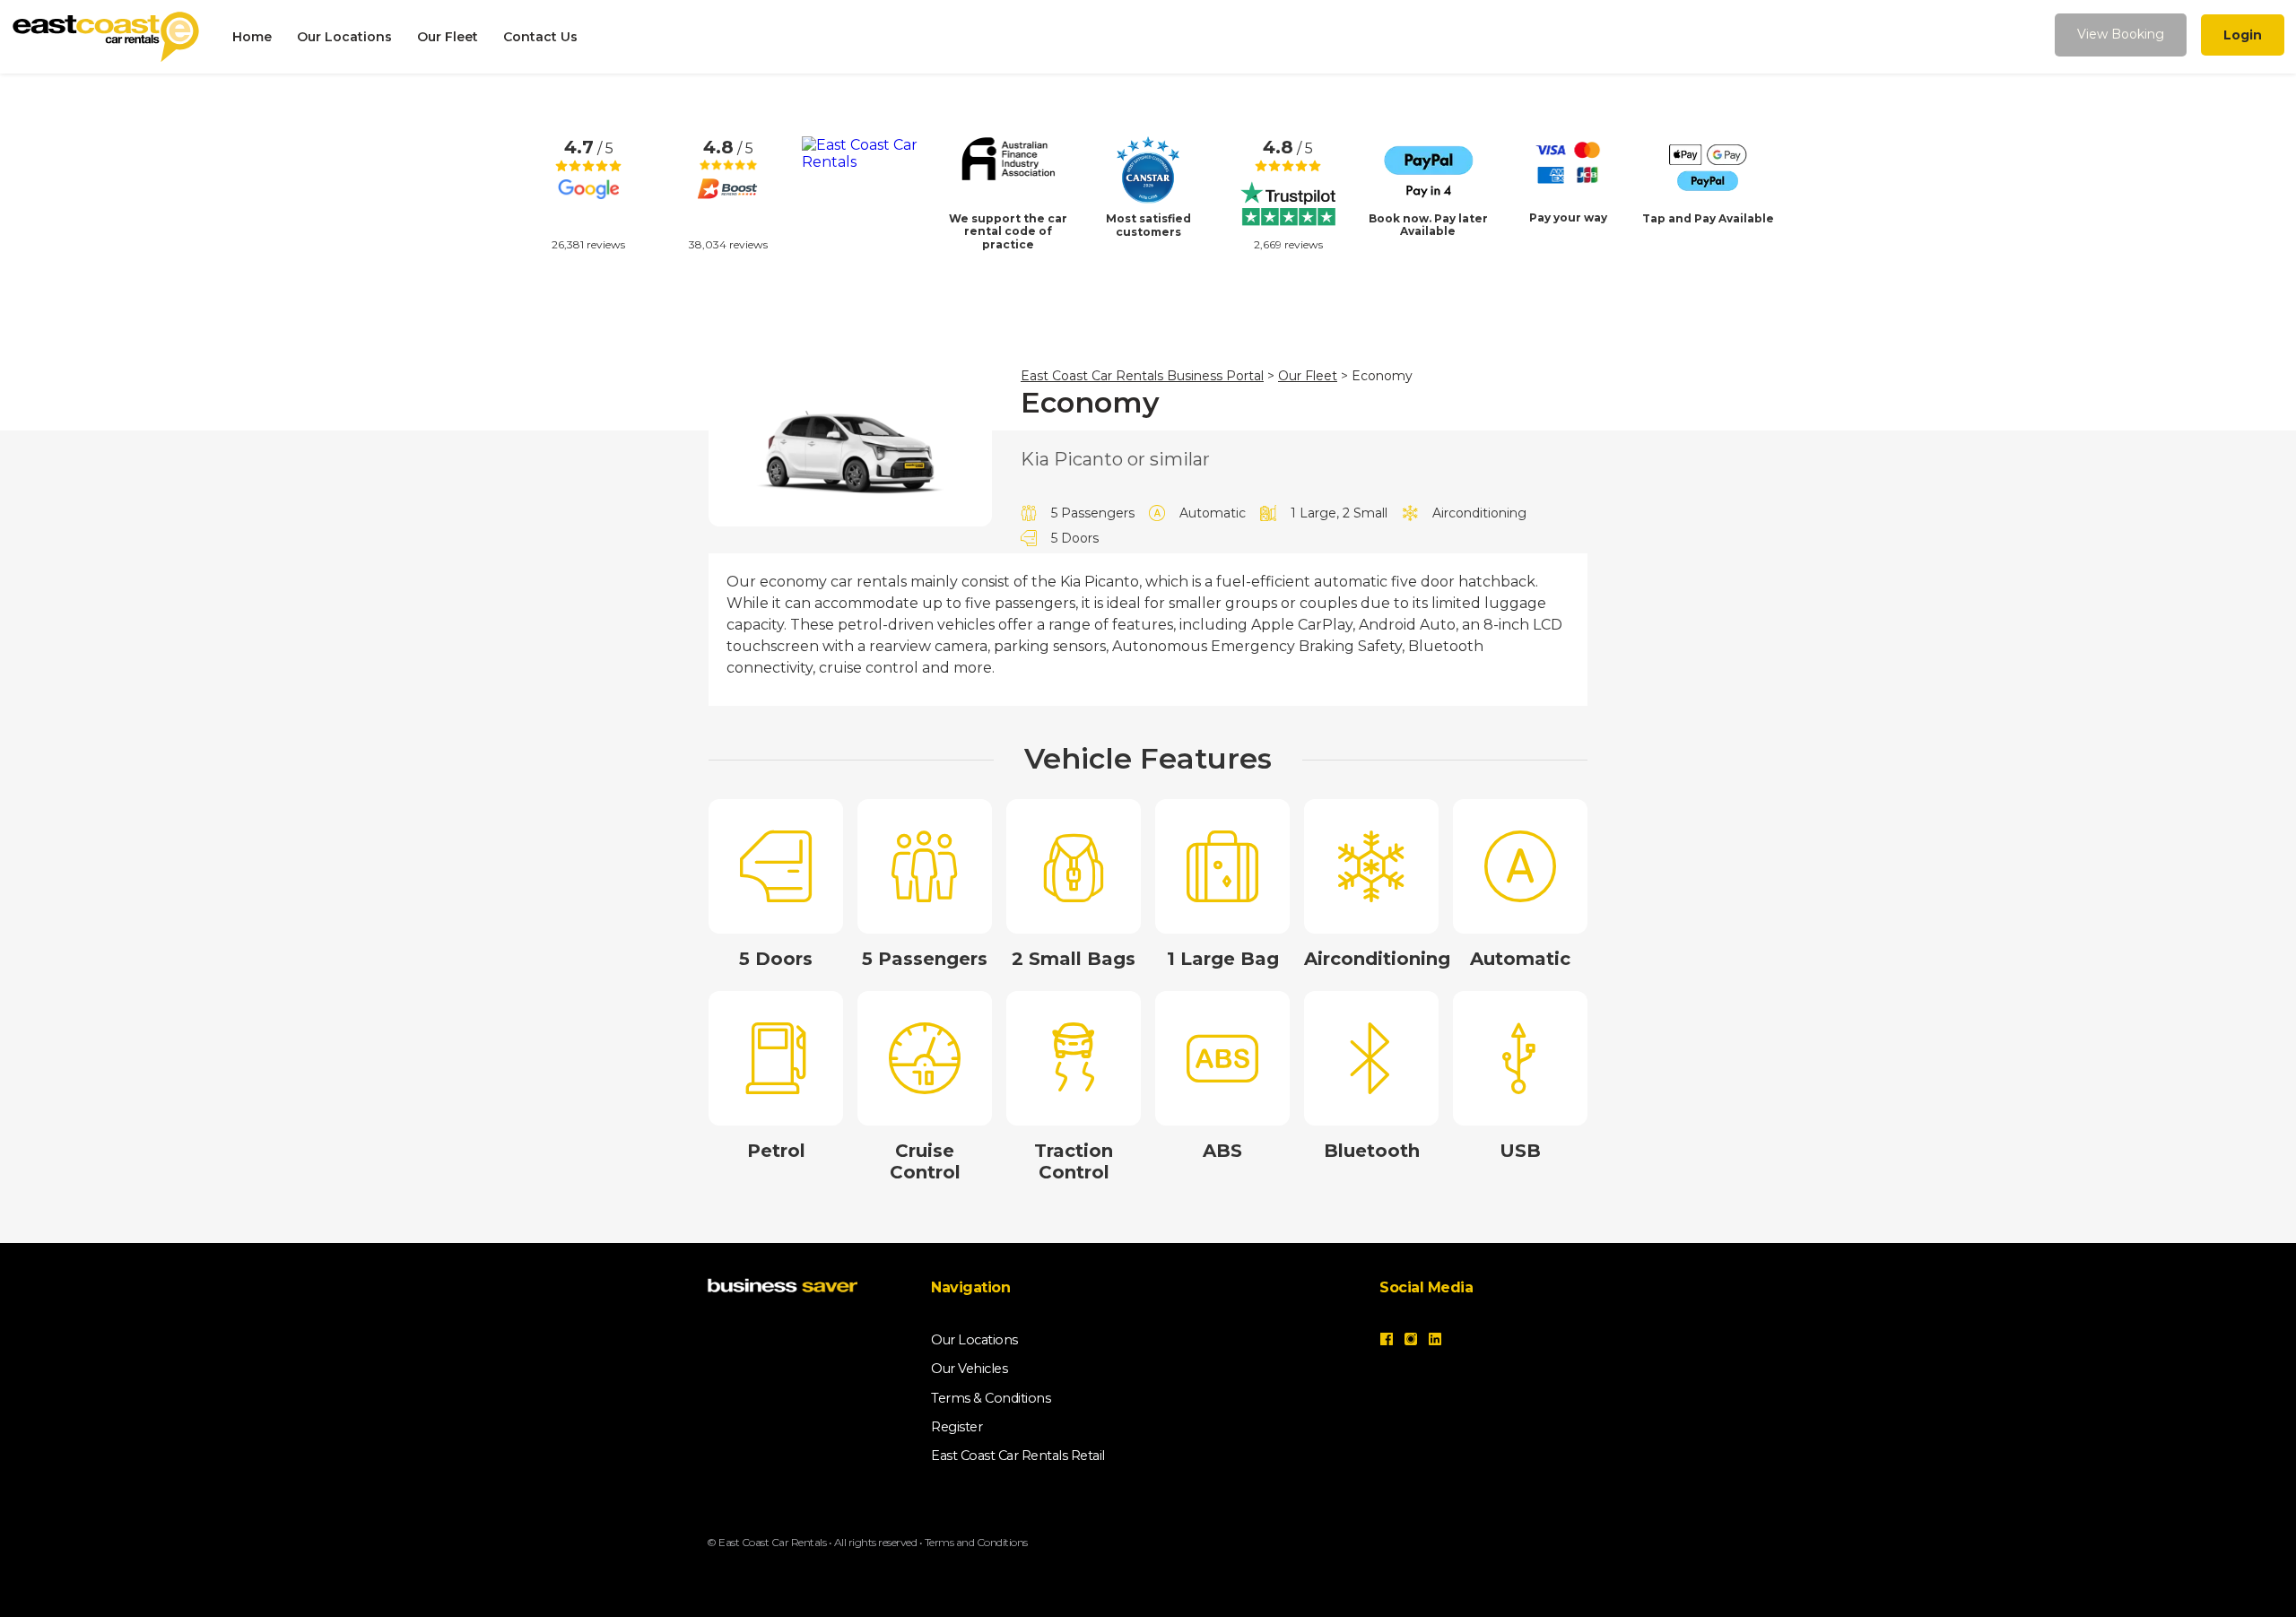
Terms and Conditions (976, 1542)
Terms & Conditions (991, 1398)
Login (2243, 35)
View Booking (2121, 34)
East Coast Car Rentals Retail (1018, 1456)
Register (957, 1427)
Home (252, 37)
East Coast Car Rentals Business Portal (1142, 376)
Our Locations (344, 37)
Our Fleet (448, 37)
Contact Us (540, 37)
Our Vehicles (969, 1369)
